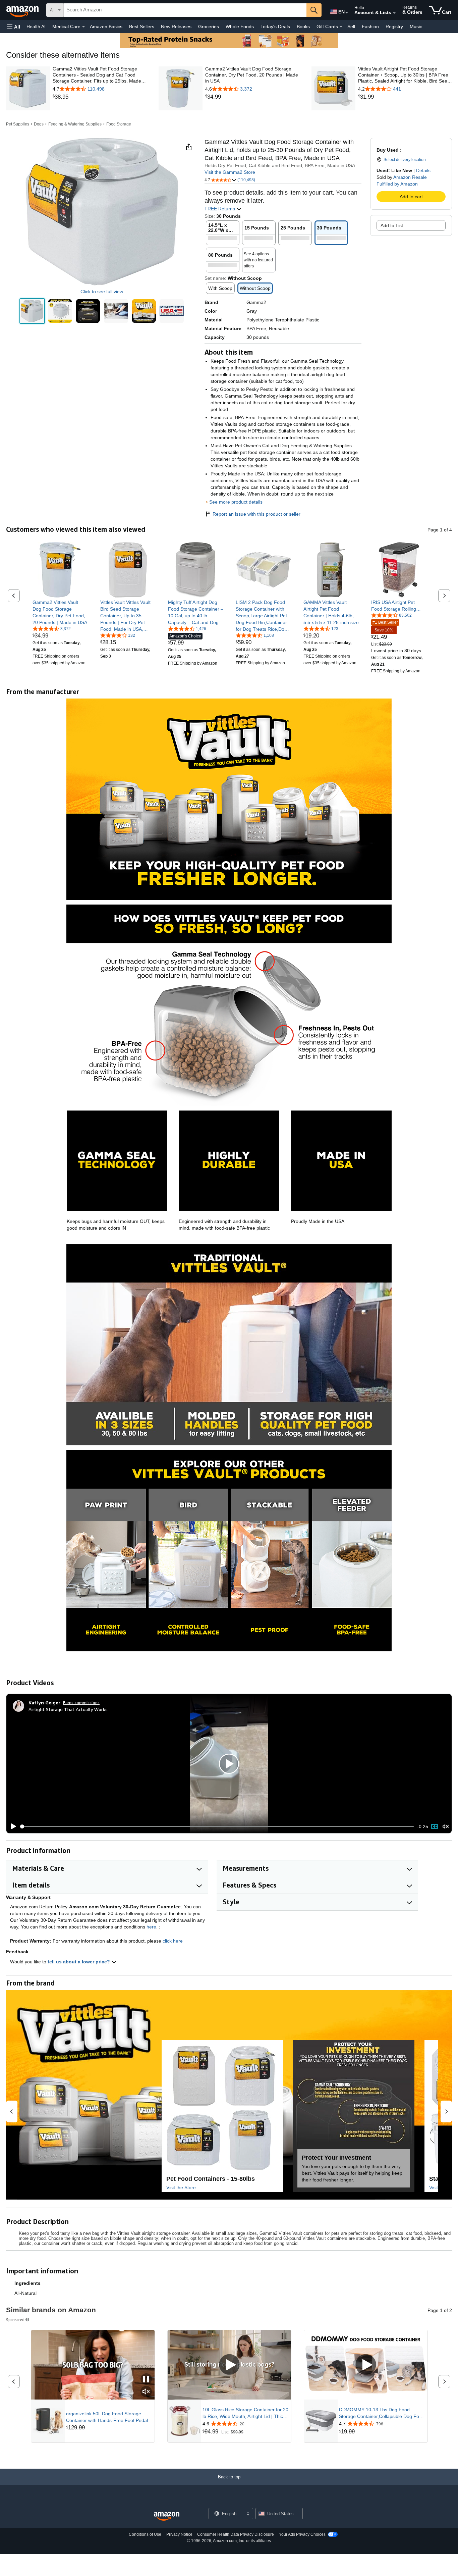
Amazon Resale (410, 177)
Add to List (392, 225)
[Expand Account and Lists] (394, 13)
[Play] (12, 1826)
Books (303, 27)
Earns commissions (81, 1703)
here (151, 1927)
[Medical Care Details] (83, 27)
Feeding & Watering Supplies (75, 124)
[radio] (32, 311)
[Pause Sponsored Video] (146, 2380)
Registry (394, 27)
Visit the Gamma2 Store (230, 172)
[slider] (217, 1826)
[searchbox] (185, 10)
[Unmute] (446, 1826)
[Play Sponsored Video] (229, 2365)
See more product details (236, 502)
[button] (13, 27)
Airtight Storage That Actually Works (68, 1709)
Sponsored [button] (15, 2320)
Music (416, 27)
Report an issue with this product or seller (256, 514)
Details (423, 170)
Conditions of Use (145, 2534)
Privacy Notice (179, 2534)
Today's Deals (275, 27)
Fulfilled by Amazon (397, 184)
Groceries (209, 27)
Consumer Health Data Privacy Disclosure (236, 2534)
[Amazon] (23, 10)
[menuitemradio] (435, 1826)
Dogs (39, 124)
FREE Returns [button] (220, 209)
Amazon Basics (106, 27)
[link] (100, 97)
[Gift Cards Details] (341, 27)
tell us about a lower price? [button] (79, 1962)
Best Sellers (142, 27)
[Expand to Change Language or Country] (347, 13)
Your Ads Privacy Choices (302, 2534)
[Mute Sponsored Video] (146, 2392)
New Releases (176, 27)
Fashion (370, 27)
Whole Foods (240, 27)
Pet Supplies (18, 124)
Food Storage (119, 124)
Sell (351, 27)
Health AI (36, 27)
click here (173, 1941)
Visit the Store (181, 2187)
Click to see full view (102, 292)
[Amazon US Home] (167, 2516)
